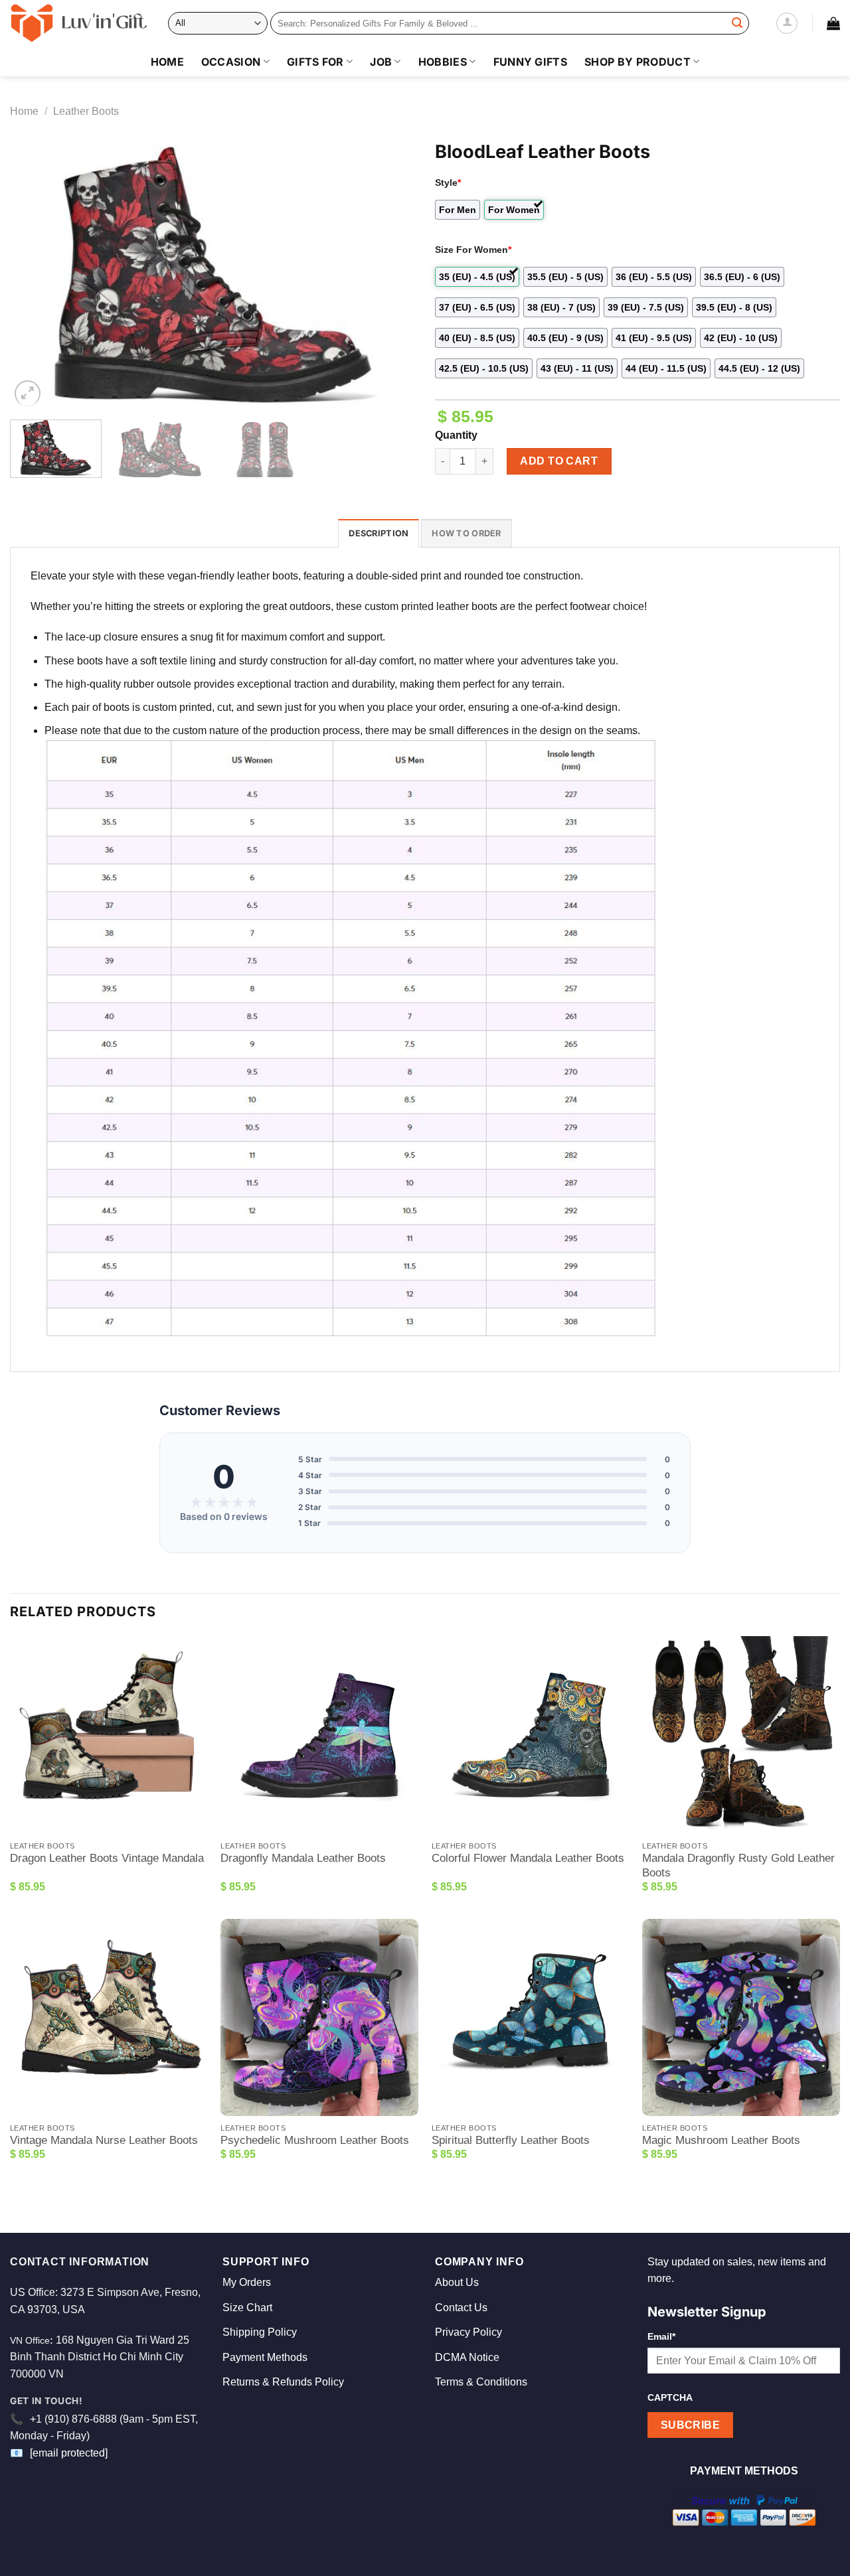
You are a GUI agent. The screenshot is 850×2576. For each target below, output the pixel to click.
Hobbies (443, 62)
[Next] (390, 274)
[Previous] (35, 274)
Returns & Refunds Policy (283, 2382)
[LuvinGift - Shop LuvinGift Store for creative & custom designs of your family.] (79, 23)
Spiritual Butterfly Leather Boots (511, 2140)
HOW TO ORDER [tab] (466, 533)
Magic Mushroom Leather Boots (721, 2140)
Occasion (231, 62)
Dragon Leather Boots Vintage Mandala (107, 1858)
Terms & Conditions (481, 2382)
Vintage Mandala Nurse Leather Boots (104, 2140)
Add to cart (559, 461)
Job (381, 62)
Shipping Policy (260, 2332)
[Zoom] (28, 393)
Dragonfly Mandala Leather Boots (303, 1858)
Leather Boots (86, 111)
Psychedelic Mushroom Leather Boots (315, 2140)
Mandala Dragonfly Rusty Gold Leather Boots (738, 1865)
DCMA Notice (467, 2357)
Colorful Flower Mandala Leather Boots (528, 1858)
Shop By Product (637, 62)
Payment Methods (265, 2357)
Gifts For (315, 62)
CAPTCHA (670, 2397)
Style (448, 183)
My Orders (247, 2282)
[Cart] (833, 23)
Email (661, 2336)
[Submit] (737, 23)
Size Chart (247, 2308)
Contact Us (461, 2308)
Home (167, 62)
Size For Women (473, 250)
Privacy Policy (468, 2332)
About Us (457, 2282)
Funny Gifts (531, 62)
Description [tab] (379, 533)
